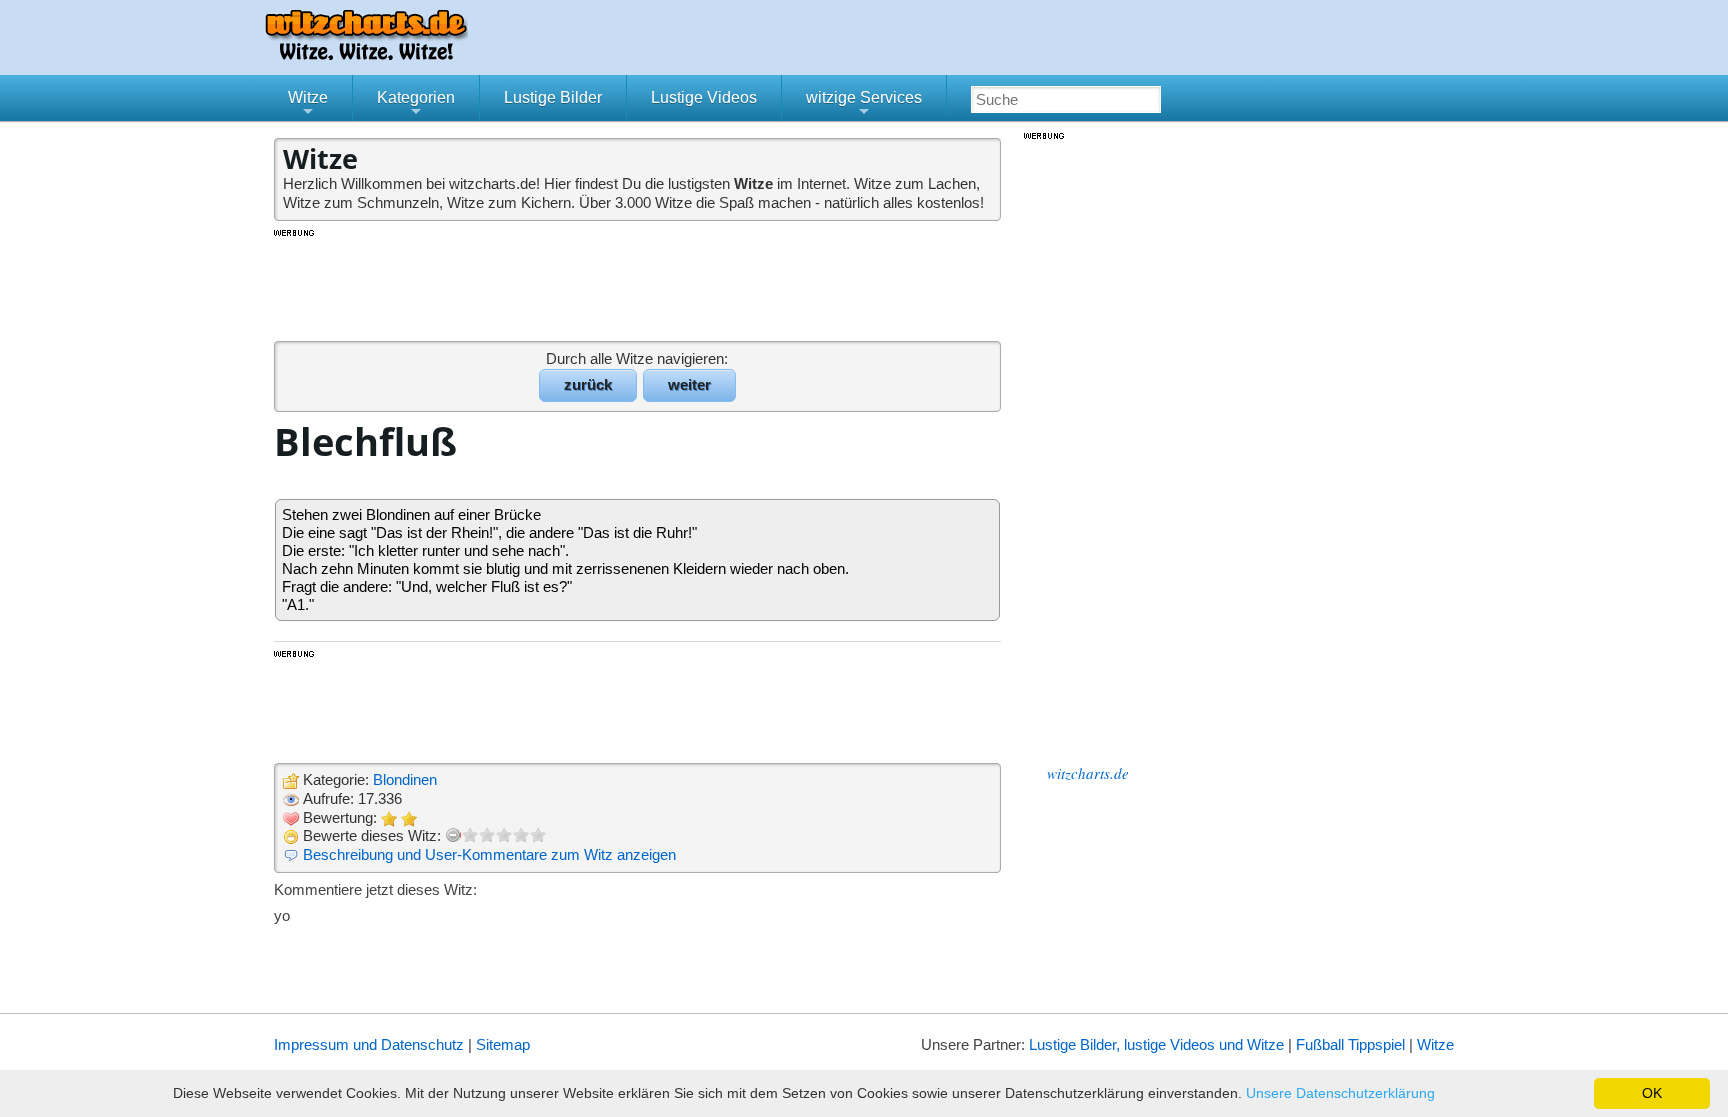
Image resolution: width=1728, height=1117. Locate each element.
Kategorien (416, 105)
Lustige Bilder (553, 97)
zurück (588, 384)
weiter (689, 384)
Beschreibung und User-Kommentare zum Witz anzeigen (489, 854)
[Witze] (366, 54)
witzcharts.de (1088, 773)
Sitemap (503, 1044)
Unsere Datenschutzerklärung (1340, 1093)
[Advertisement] (639, 284)
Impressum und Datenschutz (369, 1044)
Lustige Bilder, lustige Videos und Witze (1156, 1044)
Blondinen (405, 779)
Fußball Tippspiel (1350, 1044)
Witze (308, 105)
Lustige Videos (704, 97)
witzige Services (864, 105)
